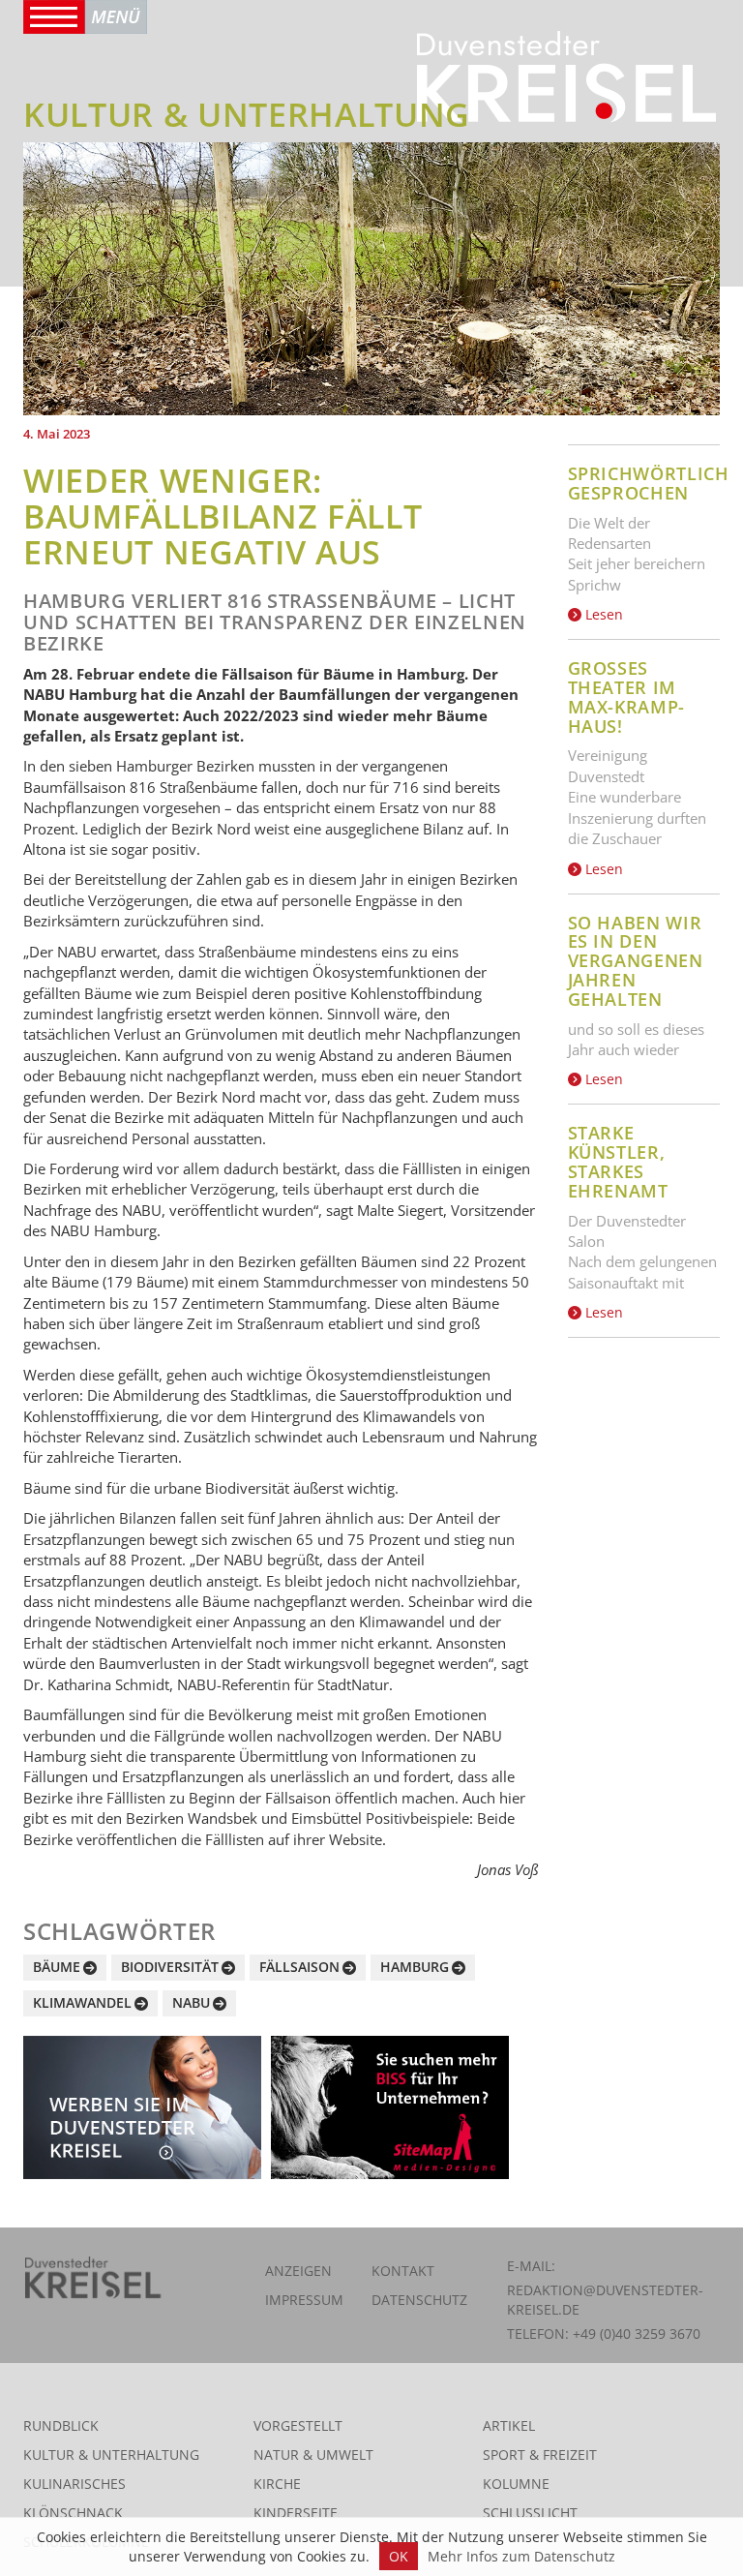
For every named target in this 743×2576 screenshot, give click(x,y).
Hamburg (415, 1967)
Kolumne (516, 2484)
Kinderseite (296, 2513)
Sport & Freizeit (540, 2455)
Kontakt (403, 2271)
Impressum (304, 2300)
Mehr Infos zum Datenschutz (521, 2556)
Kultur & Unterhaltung (111, 2455)
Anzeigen (298, 2271)
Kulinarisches (74, 2484)
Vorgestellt (298, 2425)
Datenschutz (419, 2300)
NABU (191, 2002)
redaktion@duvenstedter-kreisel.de (605, 2300)
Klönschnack (73, 2513)
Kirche (277, 2484)
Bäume (57, 1967)
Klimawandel (82, 2002)
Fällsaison (299, 1967)
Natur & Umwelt (313, 2455)
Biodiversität (170, 1967)
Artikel (509, 2425)
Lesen (602, 614)
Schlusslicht (530, 2513)
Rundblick (61, 2425)
